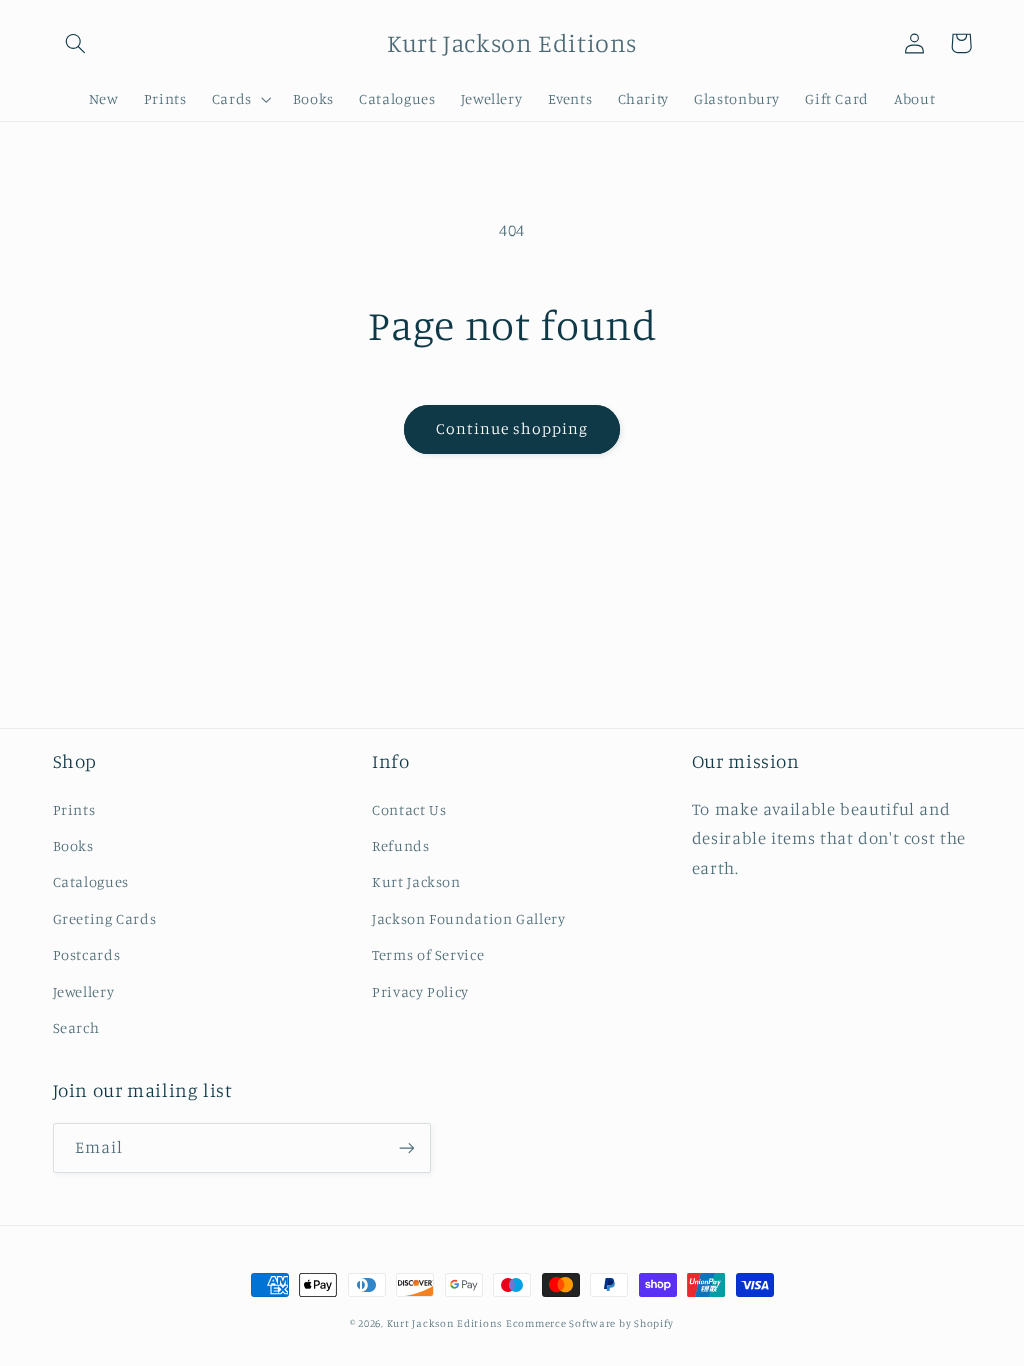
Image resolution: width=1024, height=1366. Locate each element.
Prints (74, 809)
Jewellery (84, 991)
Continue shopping (512, 428)
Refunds (400, 845)
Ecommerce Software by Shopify (590, 1323)
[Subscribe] (406, 1147)
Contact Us (409, 809)
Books (73, 845)
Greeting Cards (105, 918)
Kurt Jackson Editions (444, 1323)
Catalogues (91, 881)
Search (76, 1027)
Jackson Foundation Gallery (468, 918)
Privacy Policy (420, 991)
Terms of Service (428, 954)
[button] (76, 43)
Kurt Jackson (416, 881)
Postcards (87, 954)
